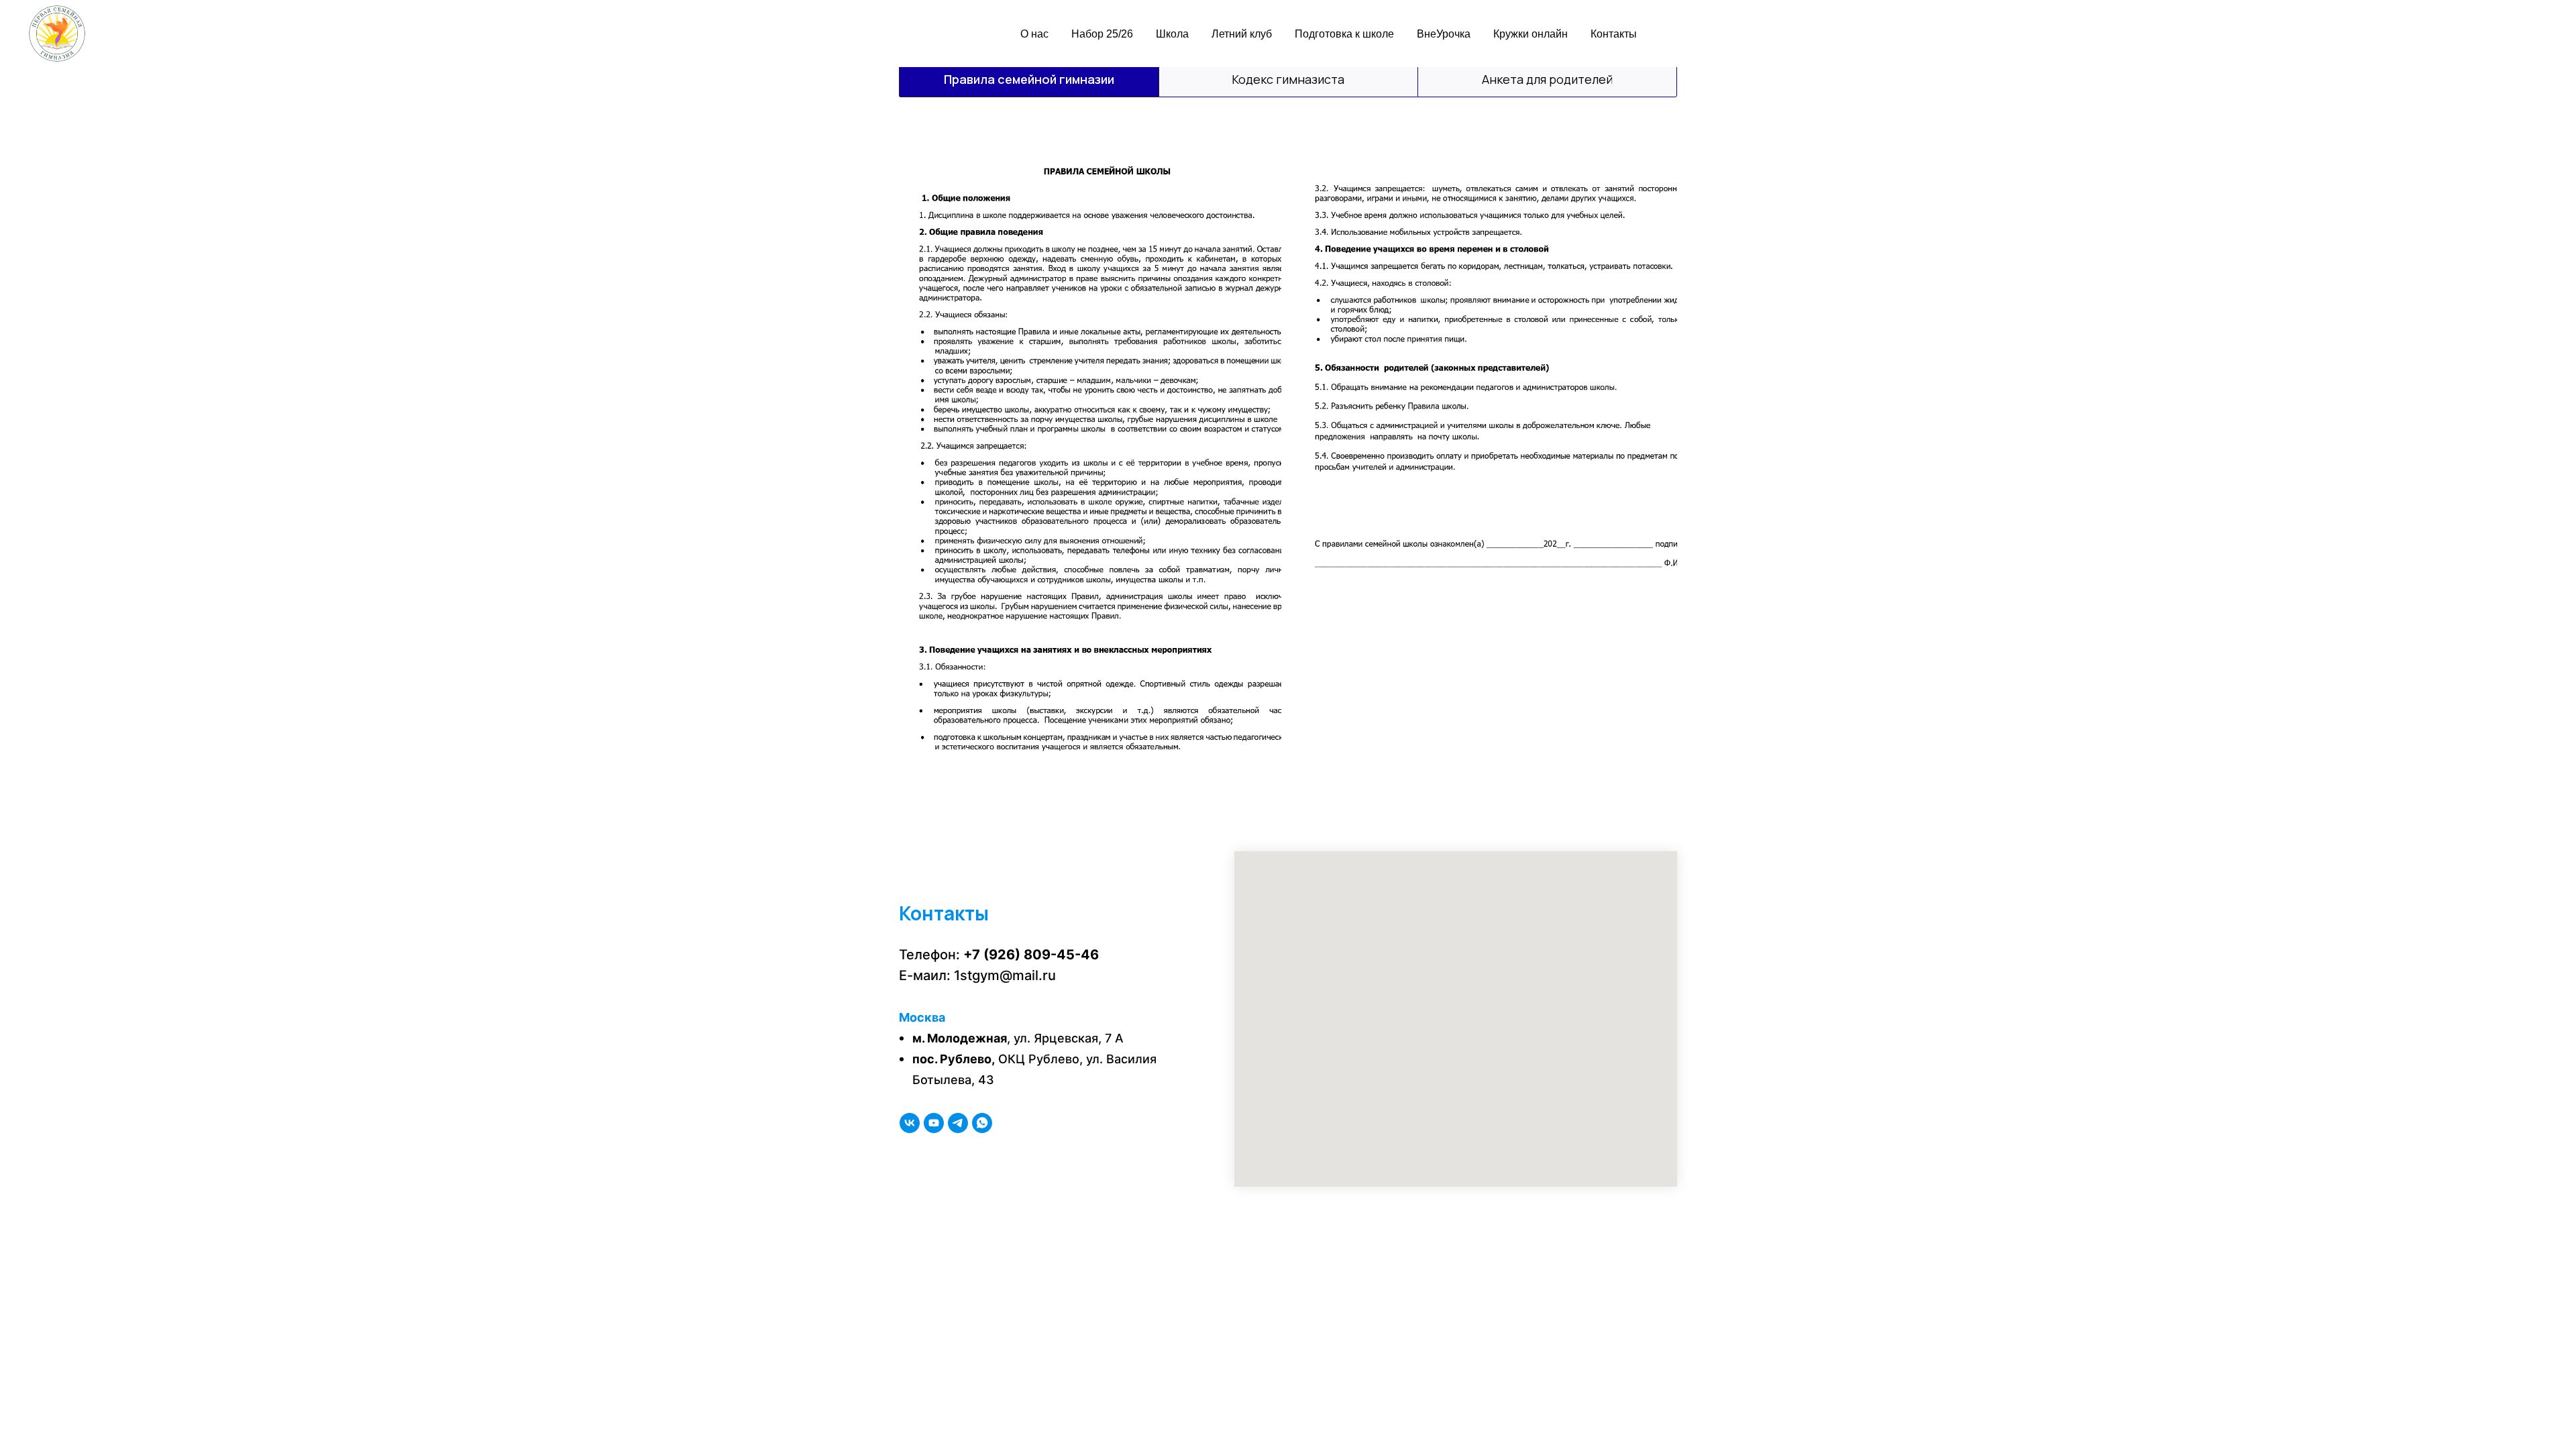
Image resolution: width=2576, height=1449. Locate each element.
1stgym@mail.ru (1005, 975)
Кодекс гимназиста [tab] (1288, 79)
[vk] (910, 1123)
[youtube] (934, 1123)
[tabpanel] (1288, 459)
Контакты (1614, 34)
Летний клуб (1242, 34)
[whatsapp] (982, 1123)
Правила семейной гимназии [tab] (1029, 79)
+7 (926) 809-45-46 (1031, 955)
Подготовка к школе (1344, 34)
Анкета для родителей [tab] (1547, 79)
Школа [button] (1172, 34)
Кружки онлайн (1531, 34)
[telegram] (958, 1123)
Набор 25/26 (1102, 34)
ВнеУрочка (1444, 34)
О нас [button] (1034, 34)
